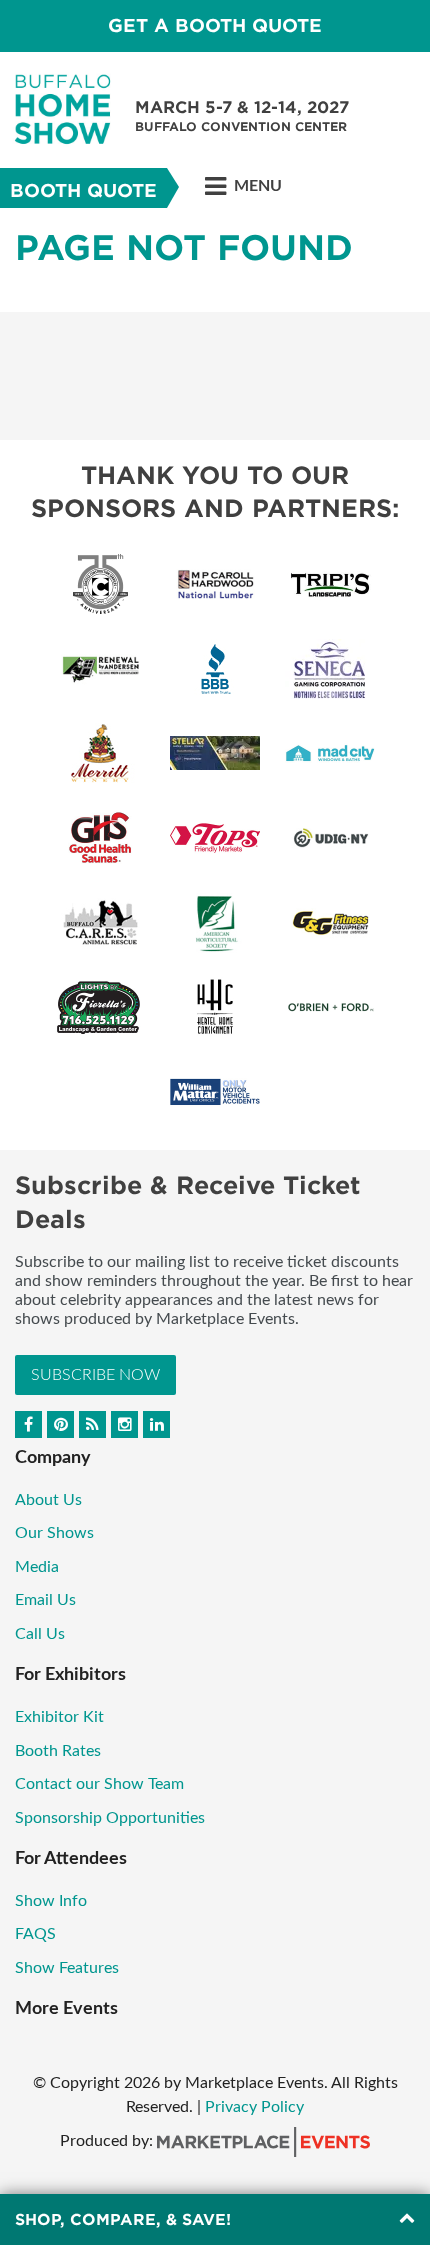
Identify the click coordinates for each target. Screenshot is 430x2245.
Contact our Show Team (99, 1784)
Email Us (45, 1600)
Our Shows (54, 1533)
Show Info (51, 1901)
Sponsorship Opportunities (110, 1818)
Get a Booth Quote (215, 25)
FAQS (35, 1934)
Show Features (67, 1968)
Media (39, 1567)
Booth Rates (58, 1751)
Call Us (40, 1634)
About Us (48, 1500)
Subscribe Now (95, 1375)
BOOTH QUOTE (83, 190)
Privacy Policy (254, 2107)
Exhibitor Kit (59, 1717)
